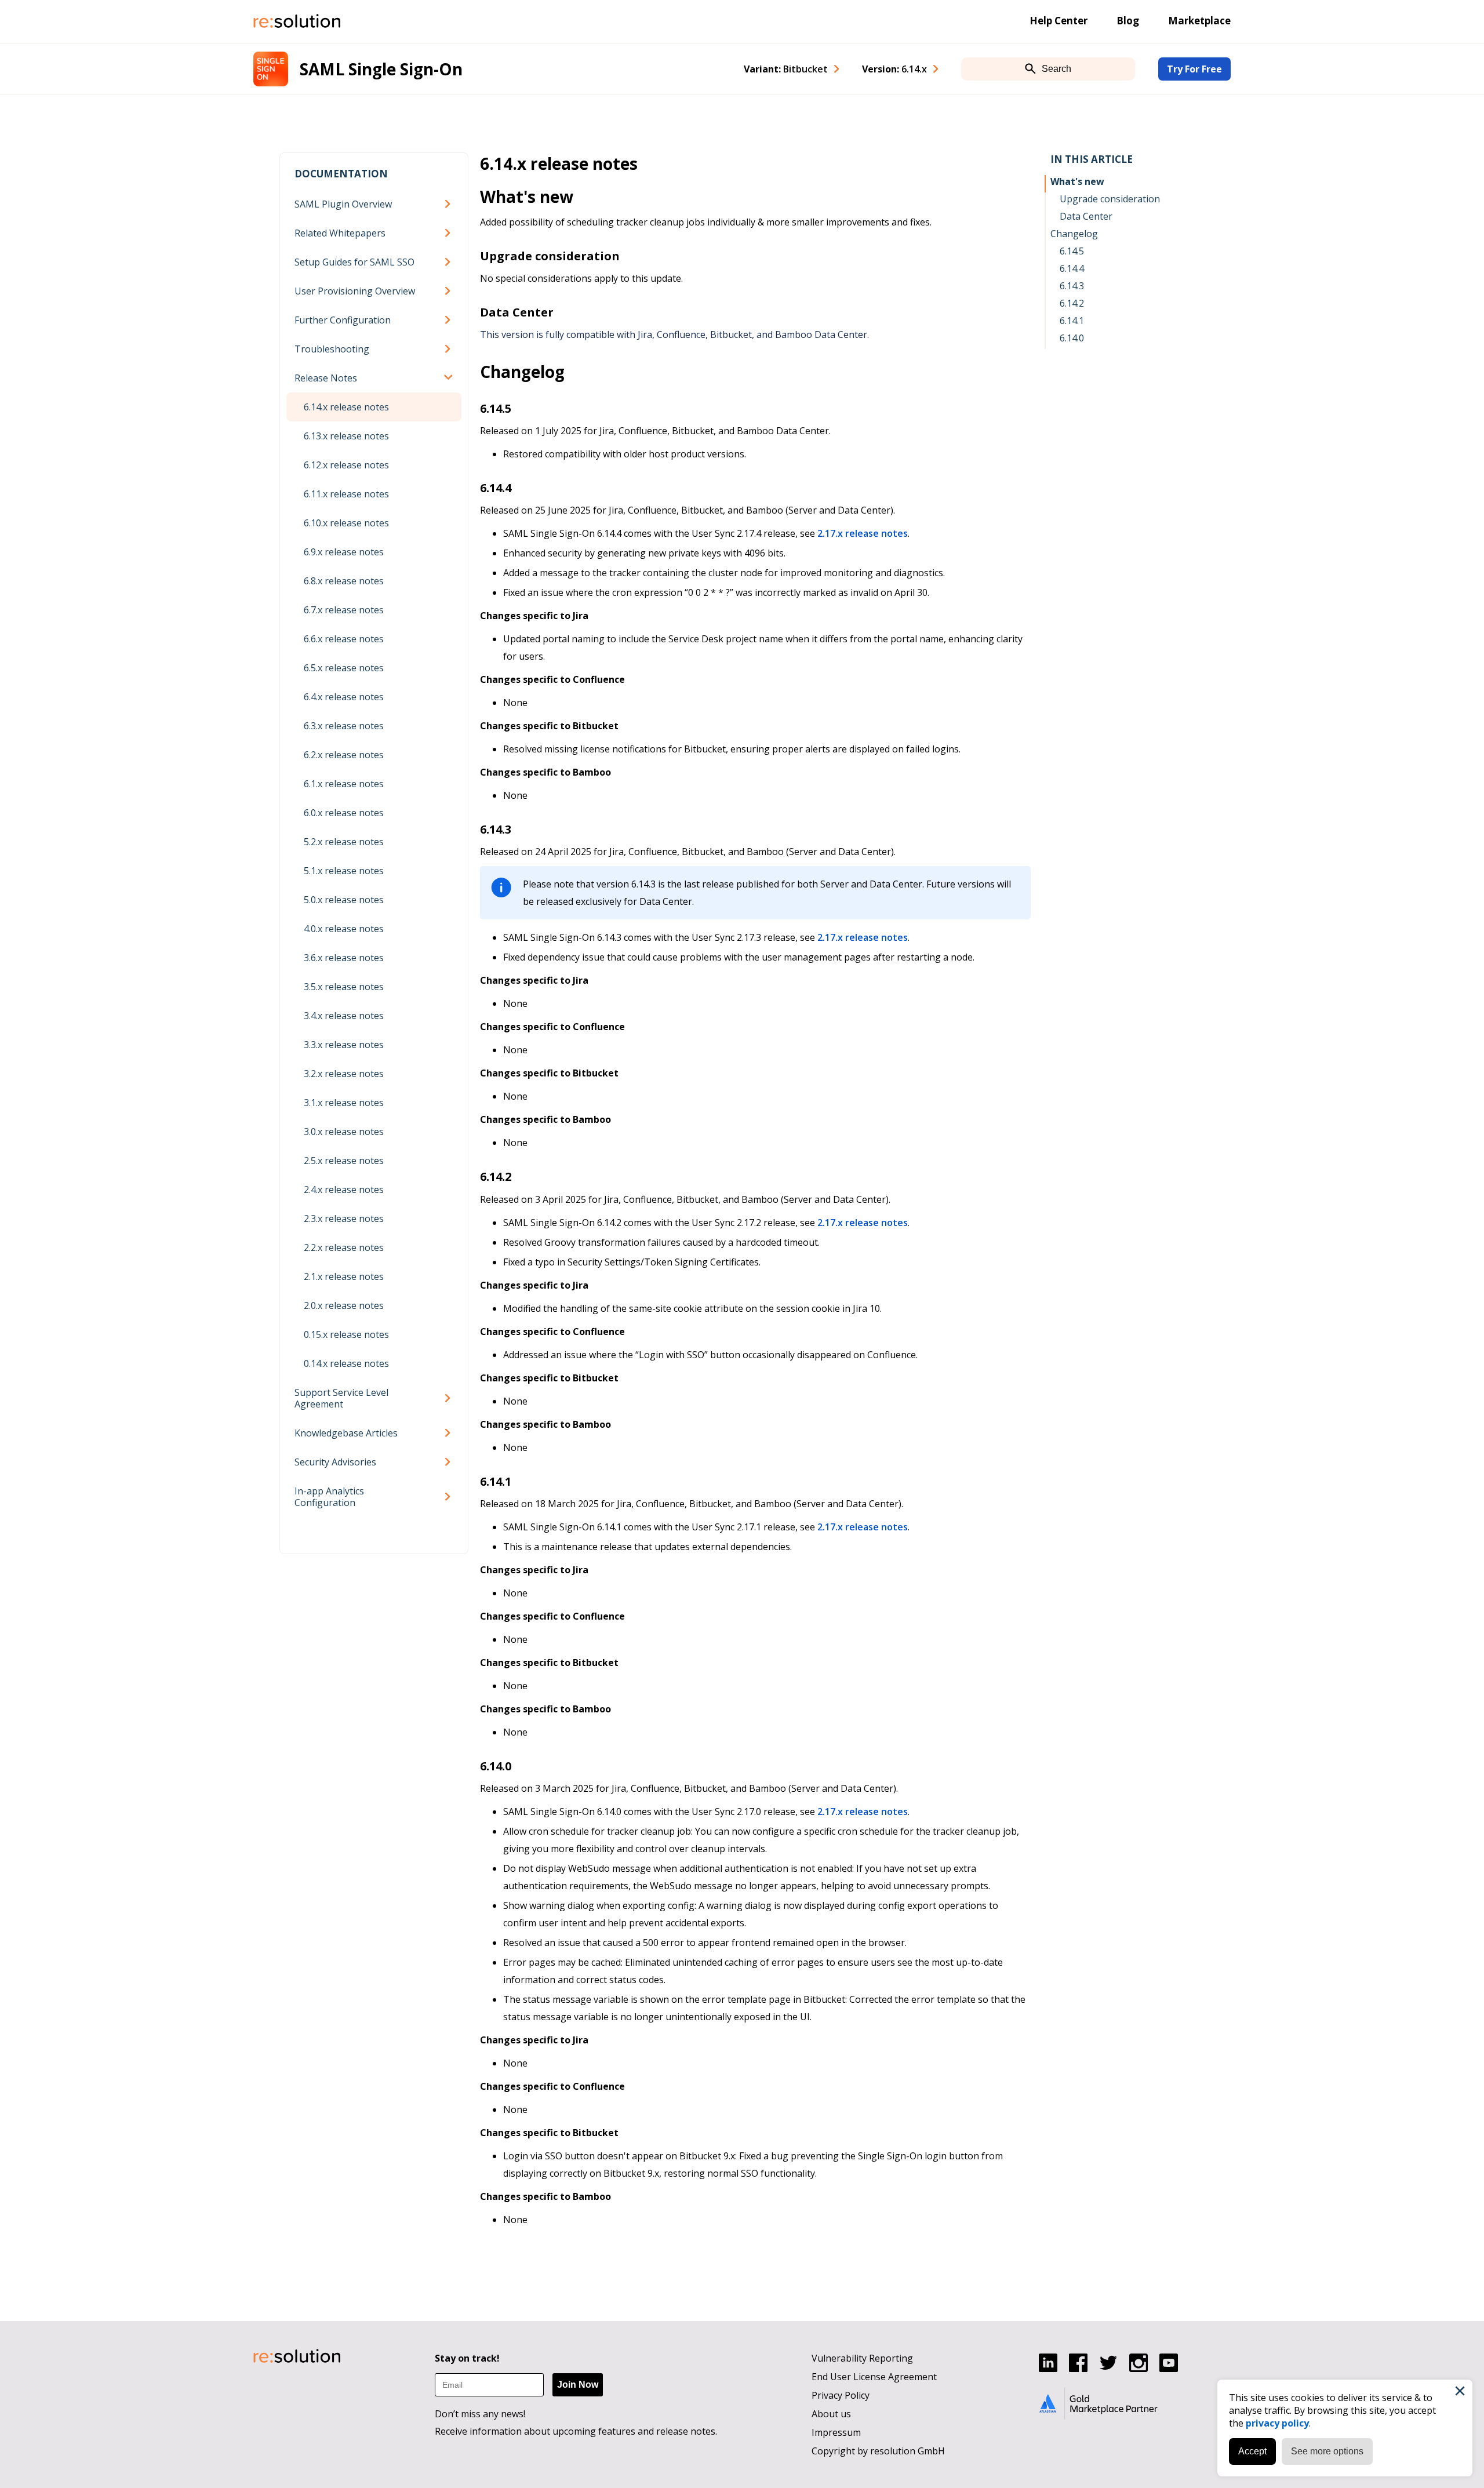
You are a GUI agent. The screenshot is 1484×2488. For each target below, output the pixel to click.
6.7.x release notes (344, 610)
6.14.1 (1072, 321)
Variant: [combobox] (786, 69)
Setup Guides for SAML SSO (354, 262)
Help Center (1059, 21)
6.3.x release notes (344, 726)
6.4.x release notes (344, 697)
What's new (1077, 181)
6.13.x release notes (346, 436)
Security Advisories (335, 1462)
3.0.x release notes (344, 1132)
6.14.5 (1072, 251)
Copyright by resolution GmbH (878, 2451)
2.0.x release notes (344, 1305)
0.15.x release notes (346, 1334)
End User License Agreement (874, 2377)
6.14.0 (1072, 338)
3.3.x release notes (344, 1045)
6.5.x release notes (344, 668)
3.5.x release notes (344, 987)
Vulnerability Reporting (862, 2358)
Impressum (836, 2432)
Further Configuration (343, 320)
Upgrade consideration (1110, 199)
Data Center (1086, 216)
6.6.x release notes (344, 639)
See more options (1327, 2451)
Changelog (1074, 234)
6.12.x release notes (346, 465)
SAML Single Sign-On (381, 69)
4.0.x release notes (344, 929)
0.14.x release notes (346, 1363)
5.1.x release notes (344, 871)
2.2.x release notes (344, 1247)
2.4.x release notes (344, 1190)
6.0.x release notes (344, 813)
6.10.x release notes (346, 523)
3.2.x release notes (344, 1074)
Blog (1128, 21)
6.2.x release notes (344, 755)
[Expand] (450, 204)
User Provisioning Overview (355, 291)
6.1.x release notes (344, 784)
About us (831, 2414)
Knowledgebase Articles (346, 1433)
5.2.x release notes (344, 842)
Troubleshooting (332, 349)
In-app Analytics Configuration (329, 1497)
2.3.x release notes (344, 1218)
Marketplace (1199, 21)
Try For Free (1194, 69)
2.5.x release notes (344, 1161)
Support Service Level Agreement (341, 1398)
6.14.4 (1072, 268)
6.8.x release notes (344, 581)
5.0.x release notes (344, 900)
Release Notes (326, 378)
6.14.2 (1072, 303)
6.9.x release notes (344, 552)
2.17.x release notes (863, 533)
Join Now (578, 2385)
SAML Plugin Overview (343, 204)
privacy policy (1277, 2423)
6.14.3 (1072, 286)
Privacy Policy (841, 2395)
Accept (1252, 2451)
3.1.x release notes (344, 1103)
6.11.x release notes (346, 494)
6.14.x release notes (346, 407)
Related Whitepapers (340, 233)
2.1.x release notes (344, 1276)
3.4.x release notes (344, 1016)
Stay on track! (467, 2358)
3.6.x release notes (344, 958)
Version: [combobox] (894, 69)
